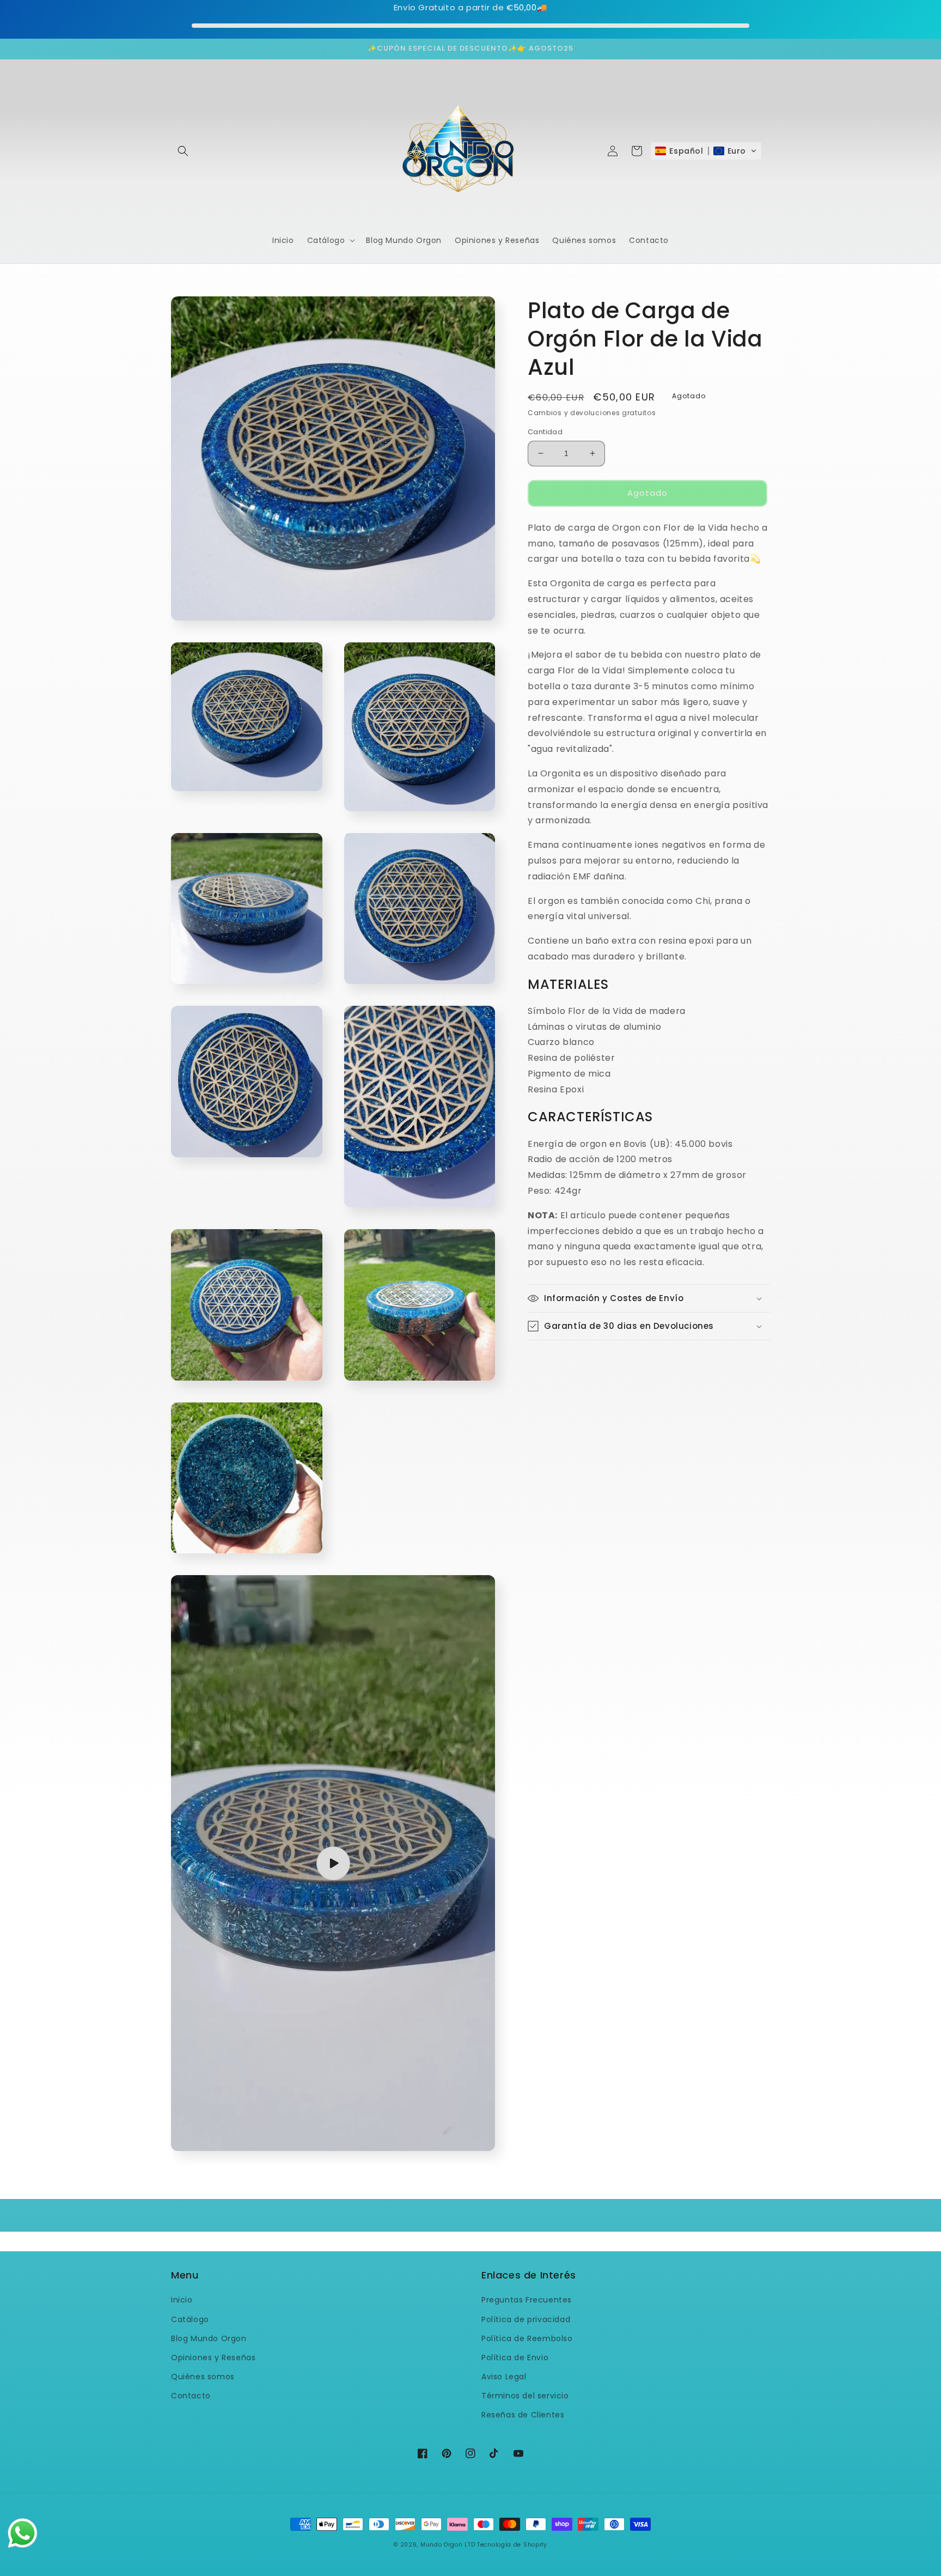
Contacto (191, 2396)
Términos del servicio (525, 2396)
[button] (183, 151)
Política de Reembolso (527, 2338)
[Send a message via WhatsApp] (23, 2533)
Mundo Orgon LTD (448, 2545)
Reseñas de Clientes (523, 2415)
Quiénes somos (203, 2377)
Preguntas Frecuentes (527, 2300)
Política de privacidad (526, 2319)
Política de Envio (515, 2358)
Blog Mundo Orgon (209, 2338)
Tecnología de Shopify (512, 2545)
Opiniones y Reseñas (213, 2358)
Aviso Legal (504, 2377)
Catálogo (190, 2319)
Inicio (182, 2300)
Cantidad (545, 432)
